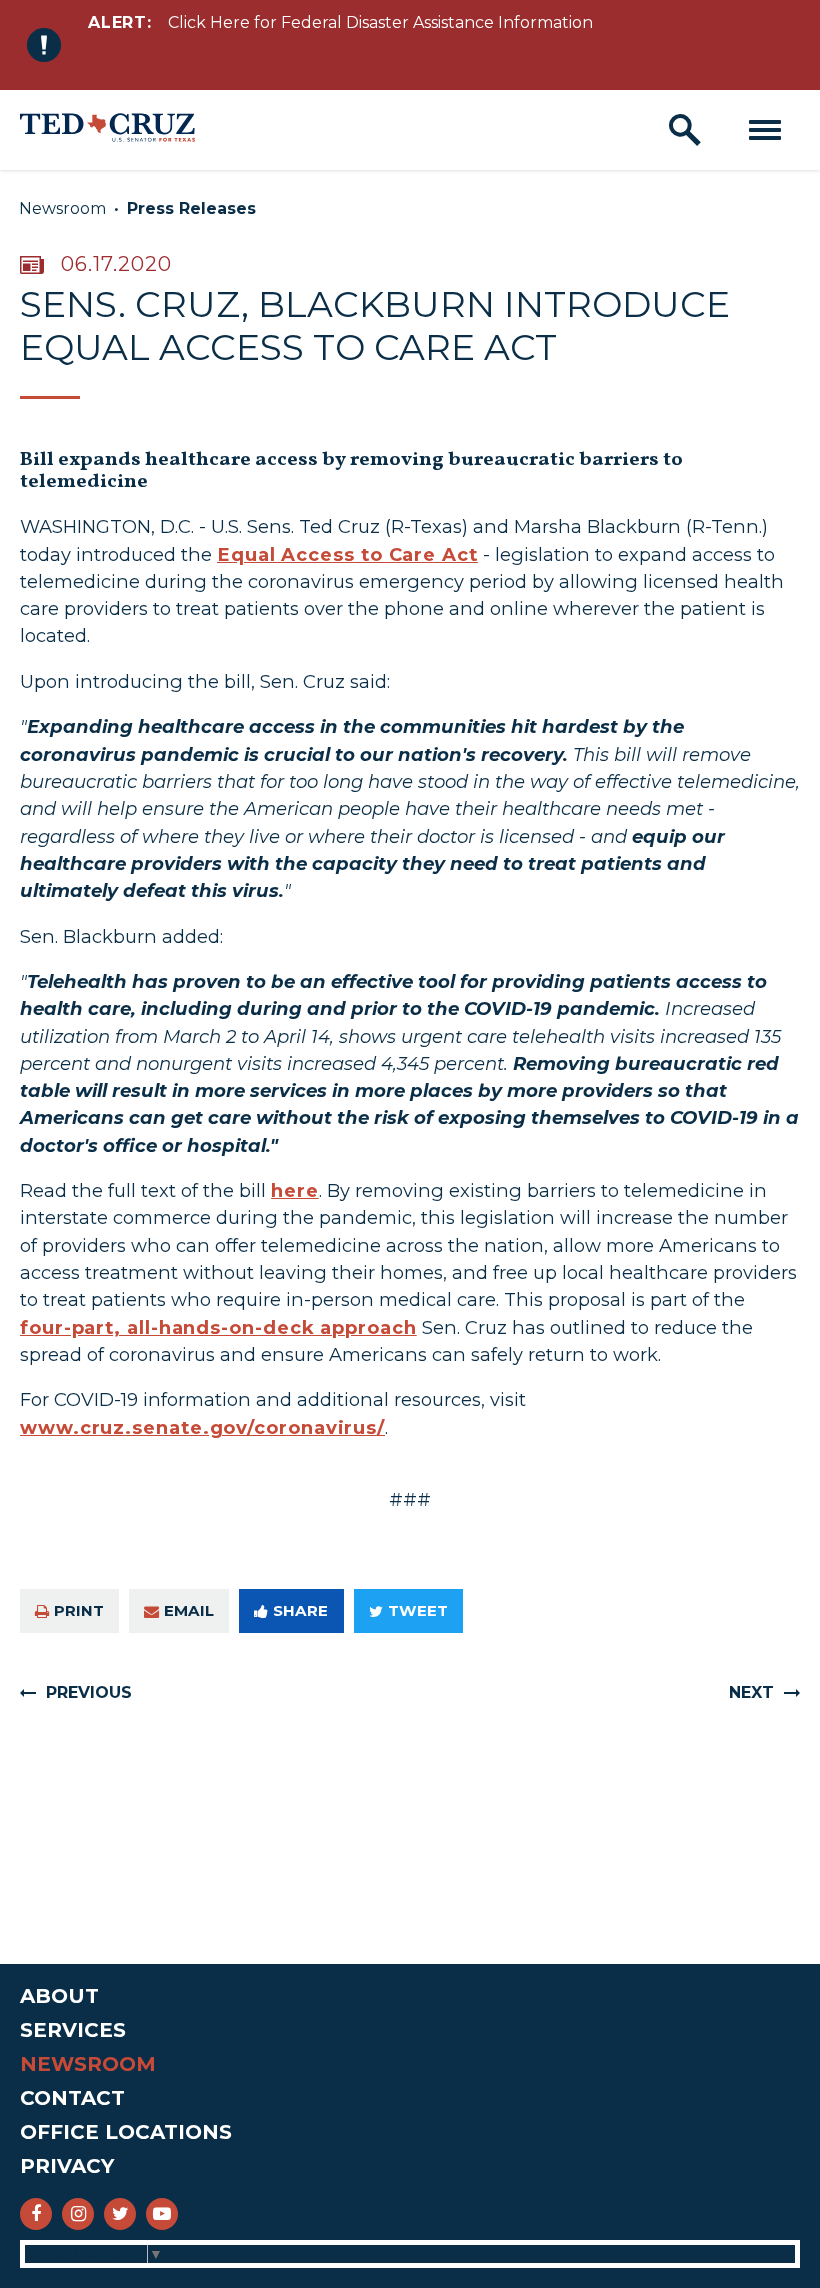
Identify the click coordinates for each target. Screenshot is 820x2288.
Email (189, 1610)
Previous (89, 1692)
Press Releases (191, 208)
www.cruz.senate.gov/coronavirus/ (202, 1427)
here (295, 1190)
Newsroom (62, 208)
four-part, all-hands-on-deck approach (218, 1327)
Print (79, 1610)
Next (751, 1692)
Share (300, 1610)
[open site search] (685, 130)
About (59, 1996)
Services (73, 2030)
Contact (72, 2098)
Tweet (418, 1610)
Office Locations (126, 2132)
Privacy (67, 2166)
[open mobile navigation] (765, 130)
